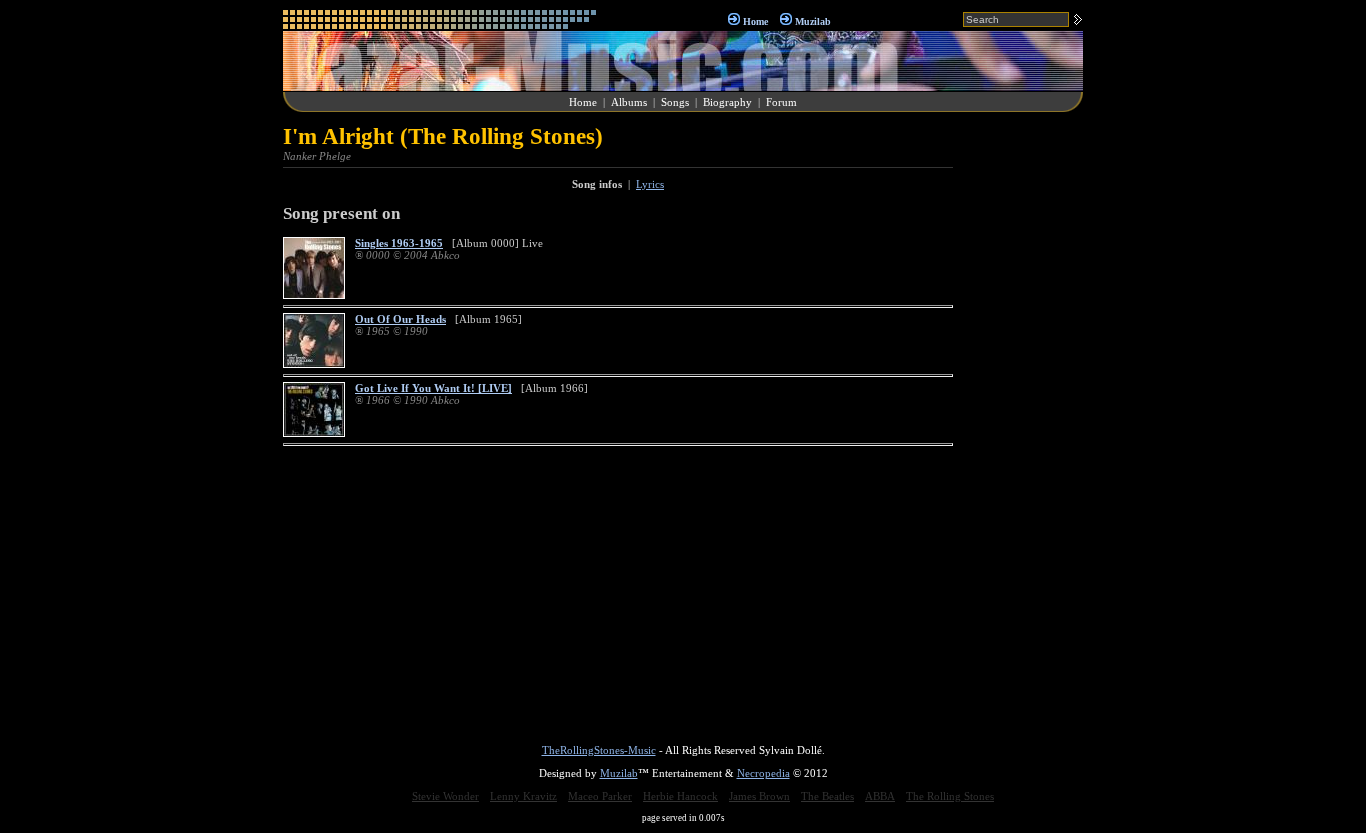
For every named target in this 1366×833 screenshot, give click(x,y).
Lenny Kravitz (523, 796)
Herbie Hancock (680, 796)
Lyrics (650, 184)
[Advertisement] (1023, 424)
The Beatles (827, 796)
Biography (727, 102)
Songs (675, 102)
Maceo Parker (600, 796)
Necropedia (763, 773)
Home (755, 21)
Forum (781, 102)
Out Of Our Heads (400, 319)
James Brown (759, 796)
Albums (629, 102)
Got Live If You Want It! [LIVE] (433, 388)
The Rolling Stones (950, 796)
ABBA (880, 796)
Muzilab (813, 21)
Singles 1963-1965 (399, 243)
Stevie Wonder (445, 796)
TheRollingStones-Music (599, 750)
